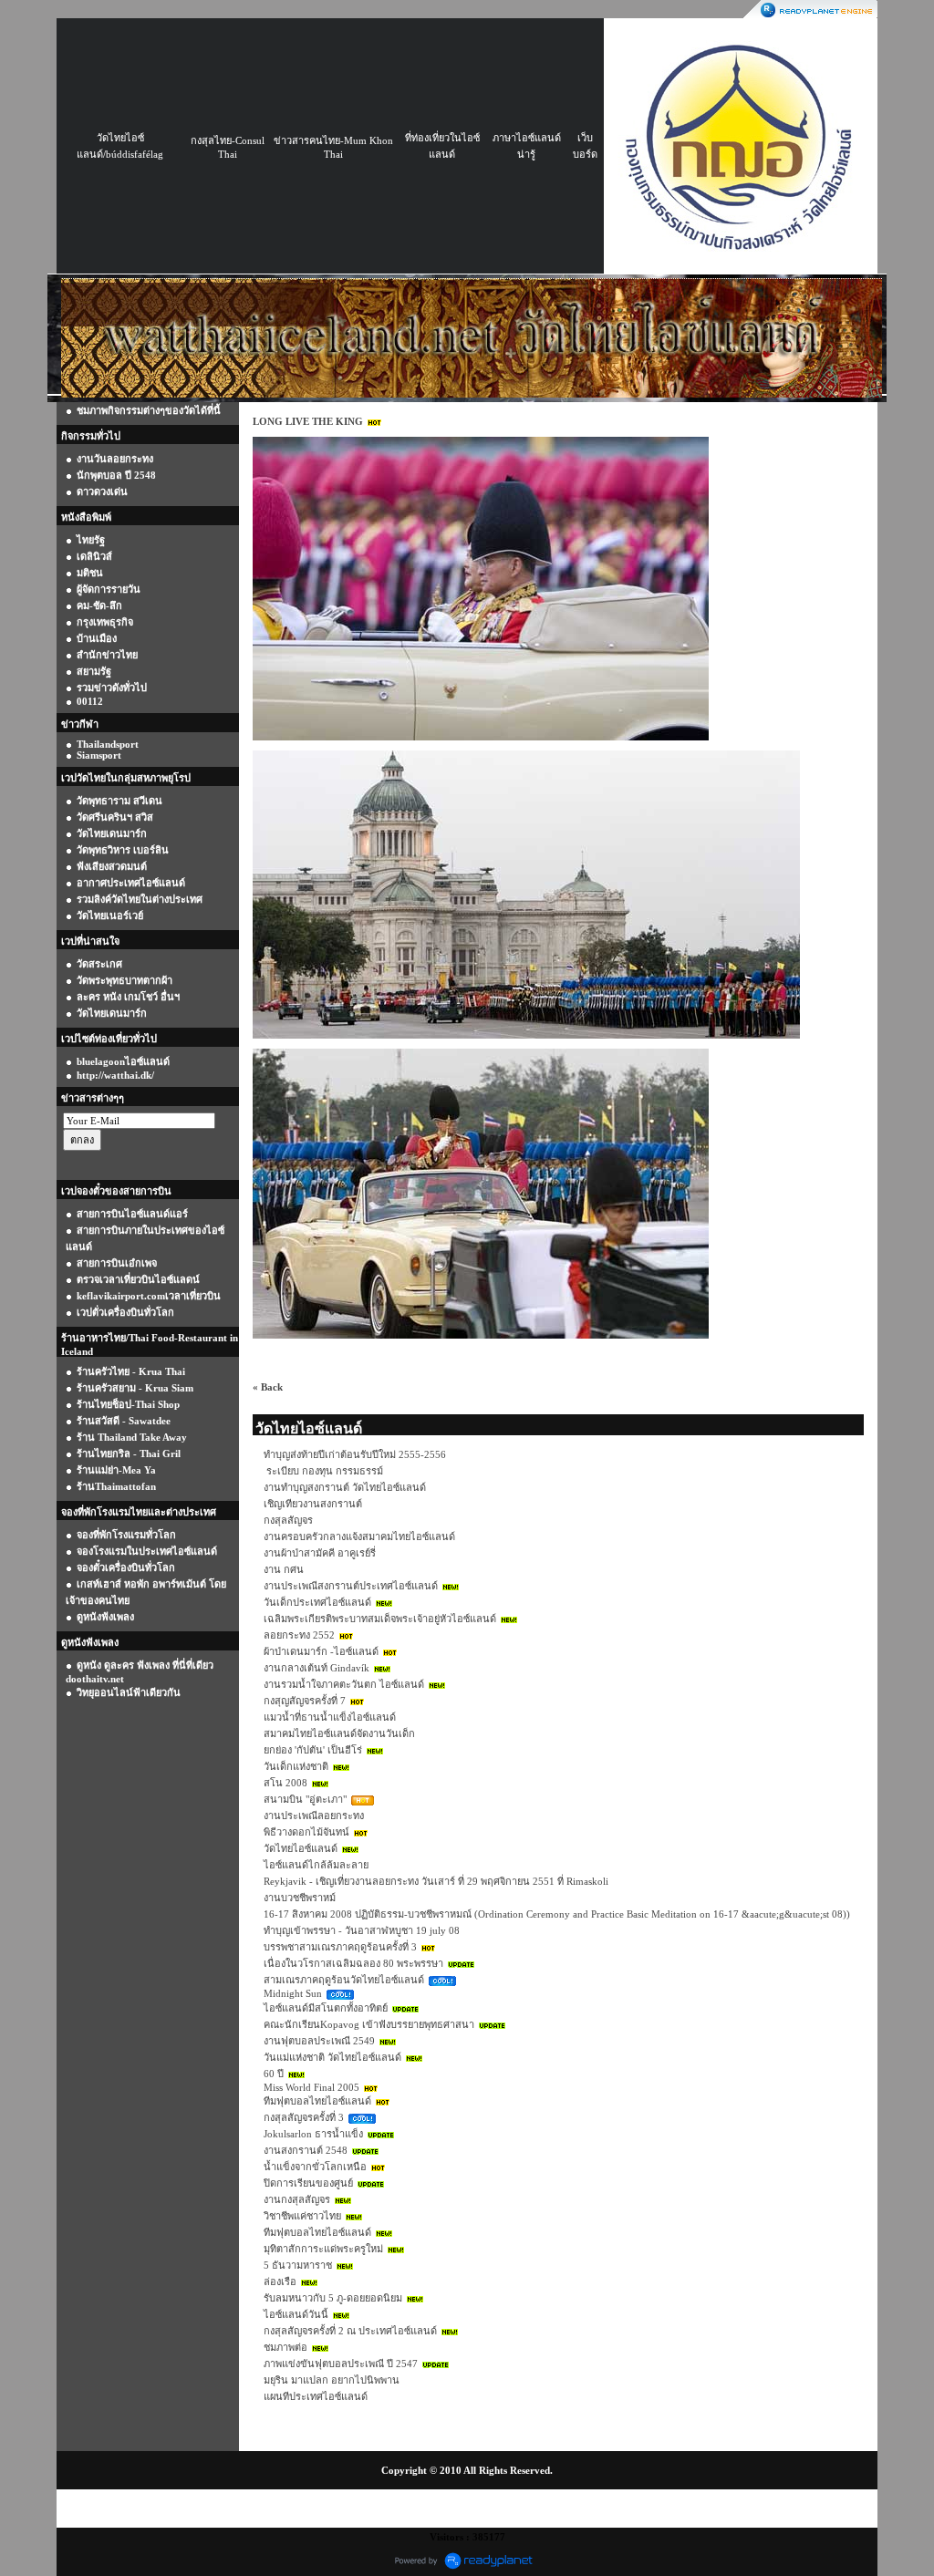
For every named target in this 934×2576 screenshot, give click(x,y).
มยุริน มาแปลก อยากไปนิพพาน (332, 2380)
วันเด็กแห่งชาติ (296, 1766)
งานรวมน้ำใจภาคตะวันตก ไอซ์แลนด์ (344, 1684)
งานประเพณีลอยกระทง (314, 1816)
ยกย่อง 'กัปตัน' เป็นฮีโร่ (313, 1750)
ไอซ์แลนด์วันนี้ (296, 2314)
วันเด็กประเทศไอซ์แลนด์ (317, 1602)
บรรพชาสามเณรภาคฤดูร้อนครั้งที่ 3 (340, 1947)
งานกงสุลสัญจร (297, 2199)
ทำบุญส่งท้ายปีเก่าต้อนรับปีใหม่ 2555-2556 (355, 1454)
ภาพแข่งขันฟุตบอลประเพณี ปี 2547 (341, 2364)
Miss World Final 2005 (311, 2087)
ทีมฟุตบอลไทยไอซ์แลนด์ (317, 2101)
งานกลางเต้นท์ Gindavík (317, 1668)
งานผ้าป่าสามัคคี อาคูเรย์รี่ (320, 1553)
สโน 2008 (285, 1783)
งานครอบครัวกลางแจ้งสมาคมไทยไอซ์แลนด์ (359, 1536)
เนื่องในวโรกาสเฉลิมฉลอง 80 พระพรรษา (353, 1963)
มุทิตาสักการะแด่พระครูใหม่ (323, 2249)
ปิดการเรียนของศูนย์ (308, 2183)
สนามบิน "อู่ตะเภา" (305, 1799)
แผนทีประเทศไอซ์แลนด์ (316, 2396)
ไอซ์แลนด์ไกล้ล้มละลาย (316, 1865)
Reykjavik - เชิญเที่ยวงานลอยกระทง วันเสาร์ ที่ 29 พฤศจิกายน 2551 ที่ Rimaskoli (436, 1881)
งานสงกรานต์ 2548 (306, 2150)
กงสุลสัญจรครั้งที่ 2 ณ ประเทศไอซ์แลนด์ (350, 2331)
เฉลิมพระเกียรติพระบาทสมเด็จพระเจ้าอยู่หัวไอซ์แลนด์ (380, 1619)
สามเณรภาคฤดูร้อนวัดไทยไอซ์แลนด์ (344, 1980)
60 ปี (274, 2074)
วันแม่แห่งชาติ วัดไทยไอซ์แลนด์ (332, 2057)
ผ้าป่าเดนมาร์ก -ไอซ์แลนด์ (321, 1651)
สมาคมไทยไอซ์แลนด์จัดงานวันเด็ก (339, 1733)
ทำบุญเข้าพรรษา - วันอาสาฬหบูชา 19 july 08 (362, 1930)
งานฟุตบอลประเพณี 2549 (319, 2041)
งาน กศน (284, 1569)
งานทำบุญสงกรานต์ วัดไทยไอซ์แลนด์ (345, 1487)
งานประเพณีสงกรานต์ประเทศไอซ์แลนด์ (351, 1586)
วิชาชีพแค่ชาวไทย (302, 2216)
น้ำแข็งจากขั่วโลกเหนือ (315, 2167)
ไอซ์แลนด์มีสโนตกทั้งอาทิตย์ (326, 2008)
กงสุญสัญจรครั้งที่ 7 (305, 1701)
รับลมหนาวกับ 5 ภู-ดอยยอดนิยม (333, 2298)
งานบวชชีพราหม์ (300, 1898)
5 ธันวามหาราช (298, 2265)
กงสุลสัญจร (288, 1520)
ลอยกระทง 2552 (299, 1635)
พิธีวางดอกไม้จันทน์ (306, 1832)
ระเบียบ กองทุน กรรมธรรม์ (323, 1471)
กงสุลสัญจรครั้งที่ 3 (304, 2117)
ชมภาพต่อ (285, 2347)
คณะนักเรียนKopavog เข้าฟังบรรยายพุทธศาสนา (369, 2024)
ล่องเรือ (280, 2281)
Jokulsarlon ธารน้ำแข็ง (313, 2134)
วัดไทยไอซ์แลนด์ (301, 1848)
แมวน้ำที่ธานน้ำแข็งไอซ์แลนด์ (330, 1717)
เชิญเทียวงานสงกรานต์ (313, 1504)
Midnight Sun (293, 1993)
